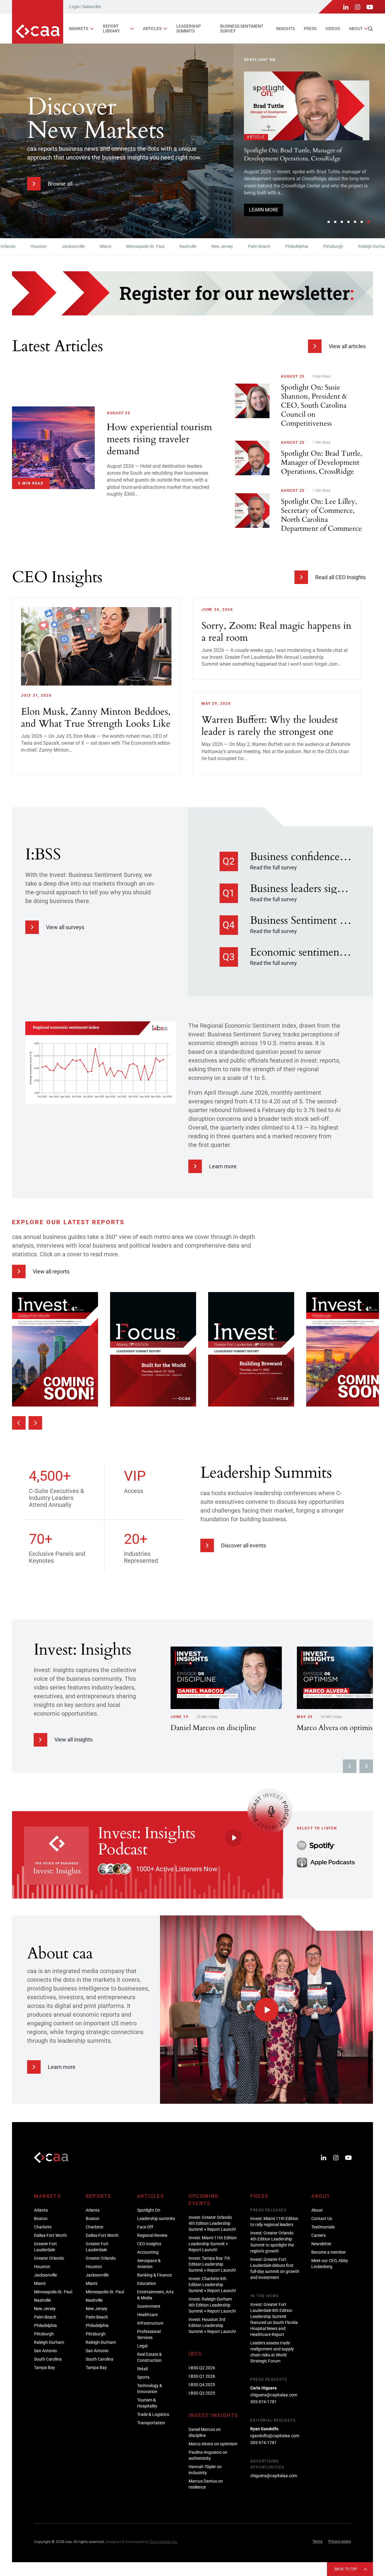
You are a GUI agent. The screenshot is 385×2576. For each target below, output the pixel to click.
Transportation (151, 2423)
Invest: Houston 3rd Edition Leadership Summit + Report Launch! (212, 2325)
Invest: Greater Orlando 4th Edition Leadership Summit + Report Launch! (303, 189)
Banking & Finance (154, 2275)
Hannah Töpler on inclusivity (205, 2470)
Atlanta (41, 2210)
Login (74, 7)
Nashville (149, 246)
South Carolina (48, 2359)
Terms (317, 2541)
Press (310, 29)
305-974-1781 (263, 2402)
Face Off (145, 2227)
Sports (143, 2377)
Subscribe (92, 7)
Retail (142, 2369)
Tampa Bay (45, 2368)
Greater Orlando (49, 2258)
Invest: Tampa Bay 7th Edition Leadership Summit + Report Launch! (212, 2264)
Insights (285, 29)
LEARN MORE (264, 216)
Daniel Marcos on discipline (205, 2432)
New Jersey (183, 246)
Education (147, 2283)
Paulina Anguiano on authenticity (208, 2455)
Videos (333, 29)
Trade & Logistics (153, 2414)
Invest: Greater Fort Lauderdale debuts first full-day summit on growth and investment (275, 2268)
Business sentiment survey (242, 28)
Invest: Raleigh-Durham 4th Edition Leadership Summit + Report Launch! (212, 2305)
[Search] (371, 29)
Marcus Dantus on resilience (206, 2484)
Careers (319, 2235)
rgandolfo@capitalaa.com (275, 2436)
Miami (67, 246)
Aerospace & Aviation (149, 2264)
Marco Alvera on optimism (213, 2444)
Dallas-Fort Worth (50, 2235)
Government (149, 2306)
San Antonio (45, 2351)
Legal (142, 2346)
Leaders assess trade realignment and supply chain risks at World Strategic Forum (272, 2352)
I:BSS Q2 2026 (202, 2368)
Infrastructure (150, 2323)
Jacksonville (35, 246)
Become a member (329, 2252)
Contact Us (322, 2219)
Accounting (148, 2252)
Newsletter (321, 2244)
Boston (41, 2219)
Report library (111, 28)
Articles (152, 29)
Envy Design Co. (164, 2542)
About (356, 29)
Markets (79, 29)
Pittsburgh (294, 246)
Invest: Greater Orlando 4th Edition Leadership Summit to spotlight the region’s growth (272, 2242)
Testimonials (323, 2227)
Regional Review (152, 2235)
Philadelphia (258, 246)
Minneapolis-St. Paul (107, 246)
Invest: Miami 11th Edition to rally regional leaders (274, 2222)
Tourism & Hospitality (147, 2403)
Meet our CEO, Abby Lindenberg (330, 2264)
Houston (42, 2267)
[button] (329, 222)
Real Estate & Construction (149, 2357)
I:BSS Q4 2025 (202, 2385)
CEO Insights (149, 2244)
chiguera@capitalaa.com (274, 2395)
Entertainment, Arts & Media (155, 2295)
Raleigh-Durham (334, 246)
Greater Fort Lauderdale (45, 2247)
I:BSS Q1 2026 (202, 2376)
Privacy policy (340, 2541)
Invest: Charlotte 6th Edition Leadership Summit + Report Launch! (212, 2285)
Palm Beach (220, 246)
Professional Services (149, 2334)
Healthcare (147, 2315)
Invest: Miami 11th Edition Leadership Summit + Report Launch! (213, 2244)
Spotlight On (149, 2210)
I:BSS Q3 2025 (202, 2393)
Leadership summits (189, 28)
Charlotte (43, 2227)
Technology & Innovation (150, 2389)
